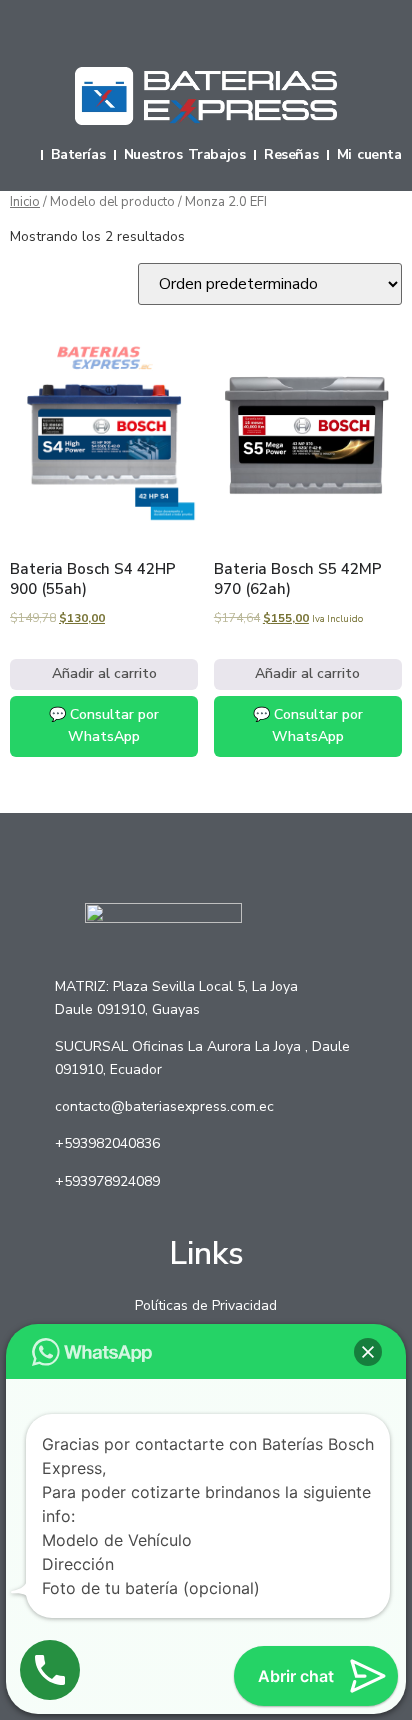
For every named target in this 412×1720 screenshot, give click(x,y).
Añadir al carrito (104, 673)
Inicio (25, 202)
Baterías (78, 155)
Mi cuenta (369, 155)
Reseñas (291, 155)
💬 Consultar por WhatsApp (104, 725)
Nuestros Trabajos (185, 155)
